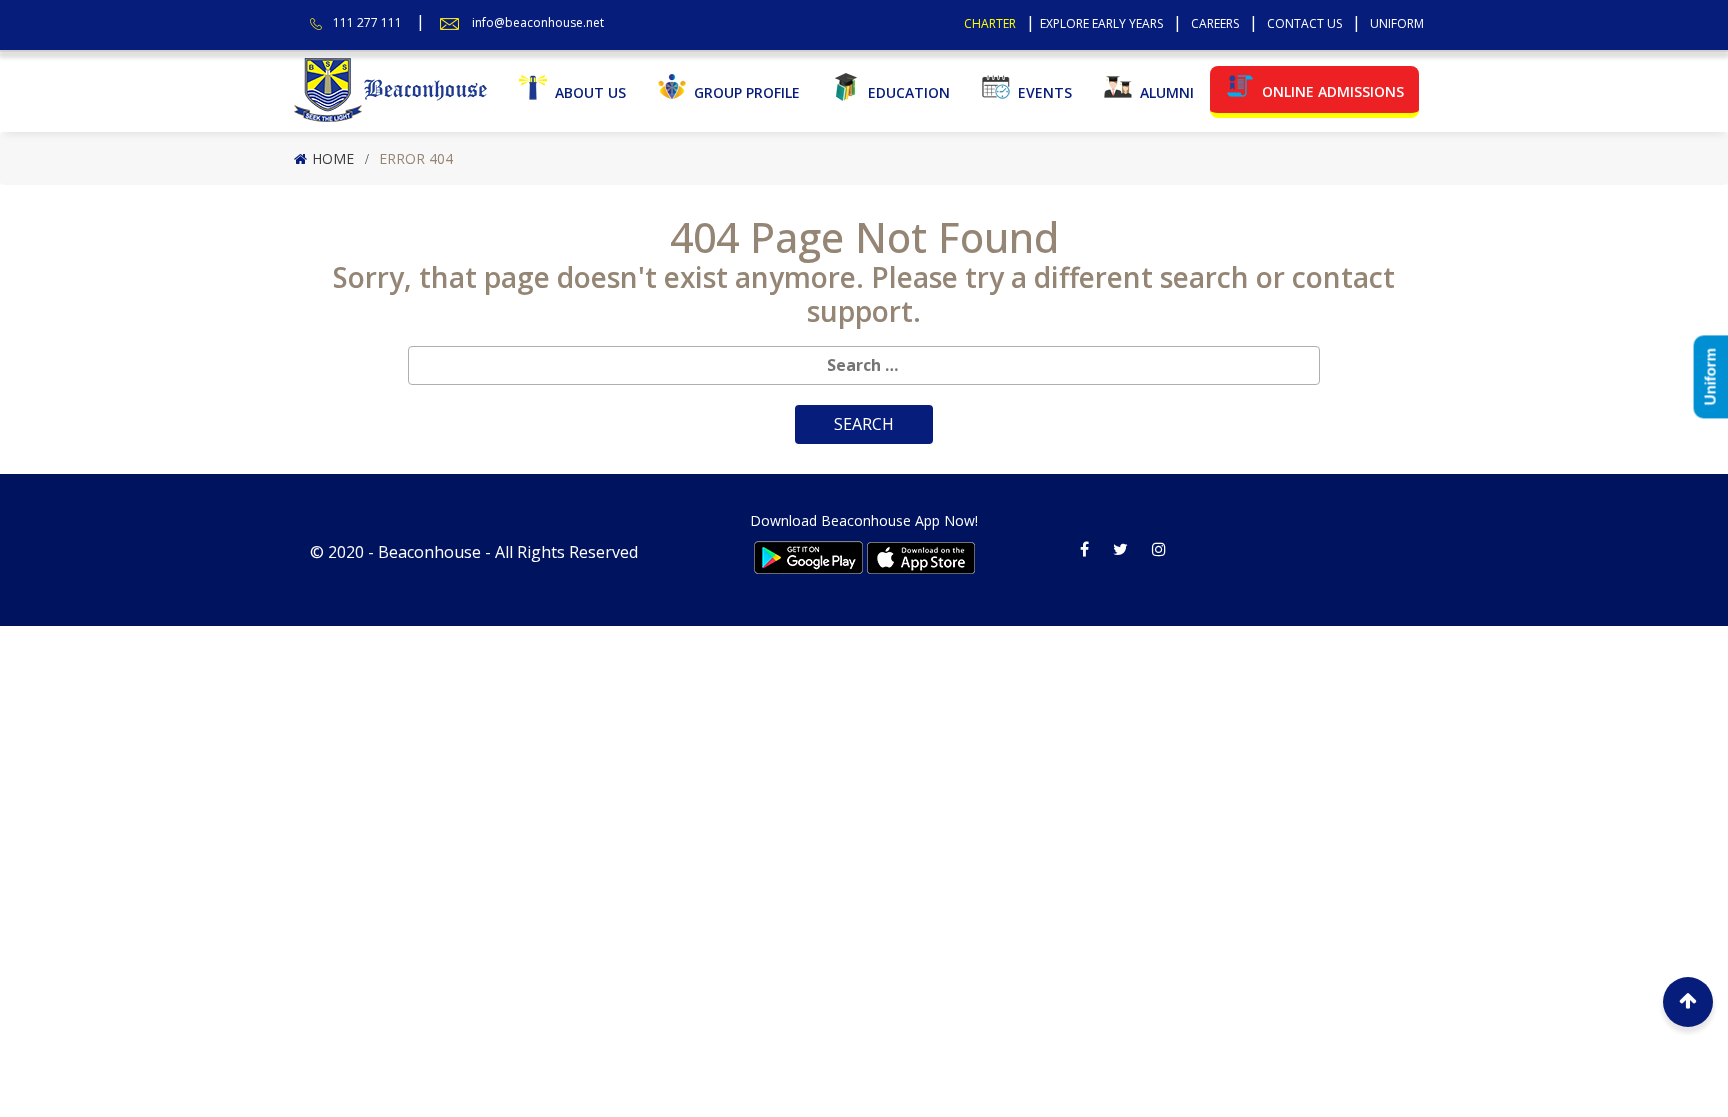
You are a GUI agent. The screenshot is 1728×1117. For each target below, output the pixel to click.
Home (333, 158)
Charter (990, 23)
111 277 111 (367, 22)
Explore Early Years (1101, 23)
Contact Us (1304, 23)
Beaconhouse (429, 552)
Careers (1215, 23)
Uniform (1397, 23)
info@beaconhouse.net (538, 22)
